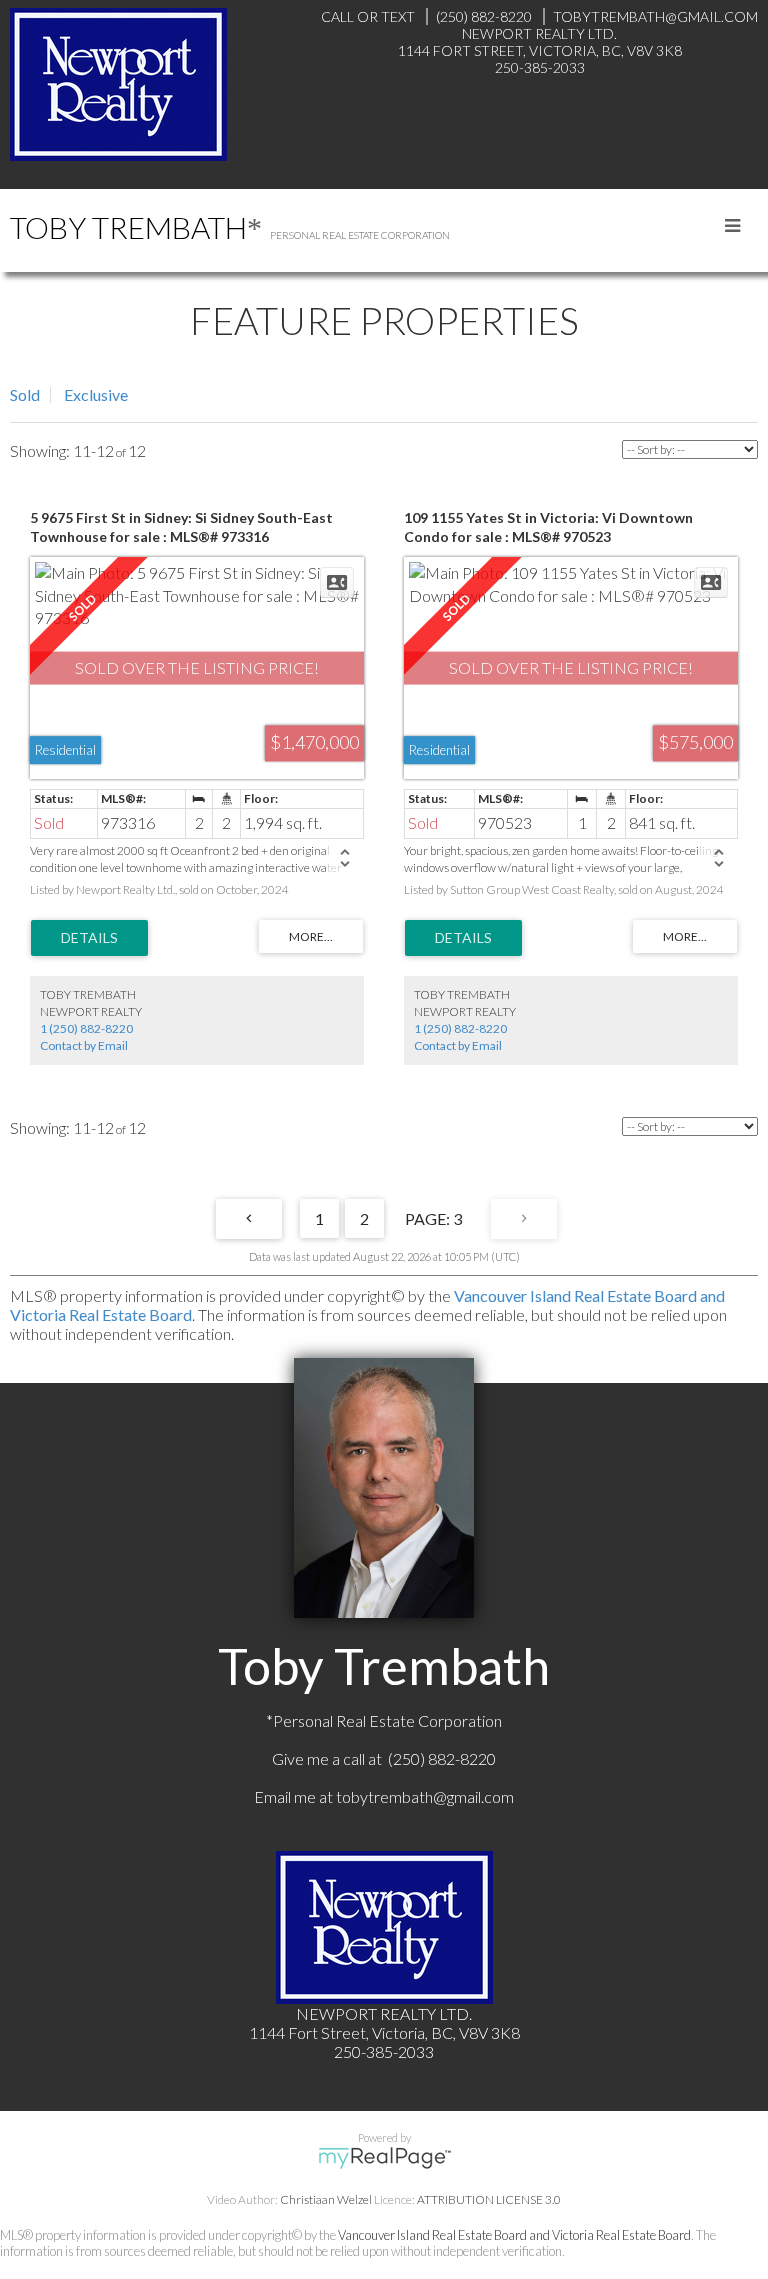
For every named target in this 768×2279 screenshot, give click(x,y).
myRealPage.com (384, 2158)
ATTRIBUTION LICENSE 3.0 (489, 2199)
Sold (25, 394)
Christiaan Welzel (326, 2199)
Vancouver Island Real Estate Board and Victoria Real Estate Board (514, 2235)
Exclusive (96, 394)
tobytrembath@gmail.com (425, 1796)
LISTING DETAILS (89, 938)
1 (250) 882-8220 (86, 1028)
